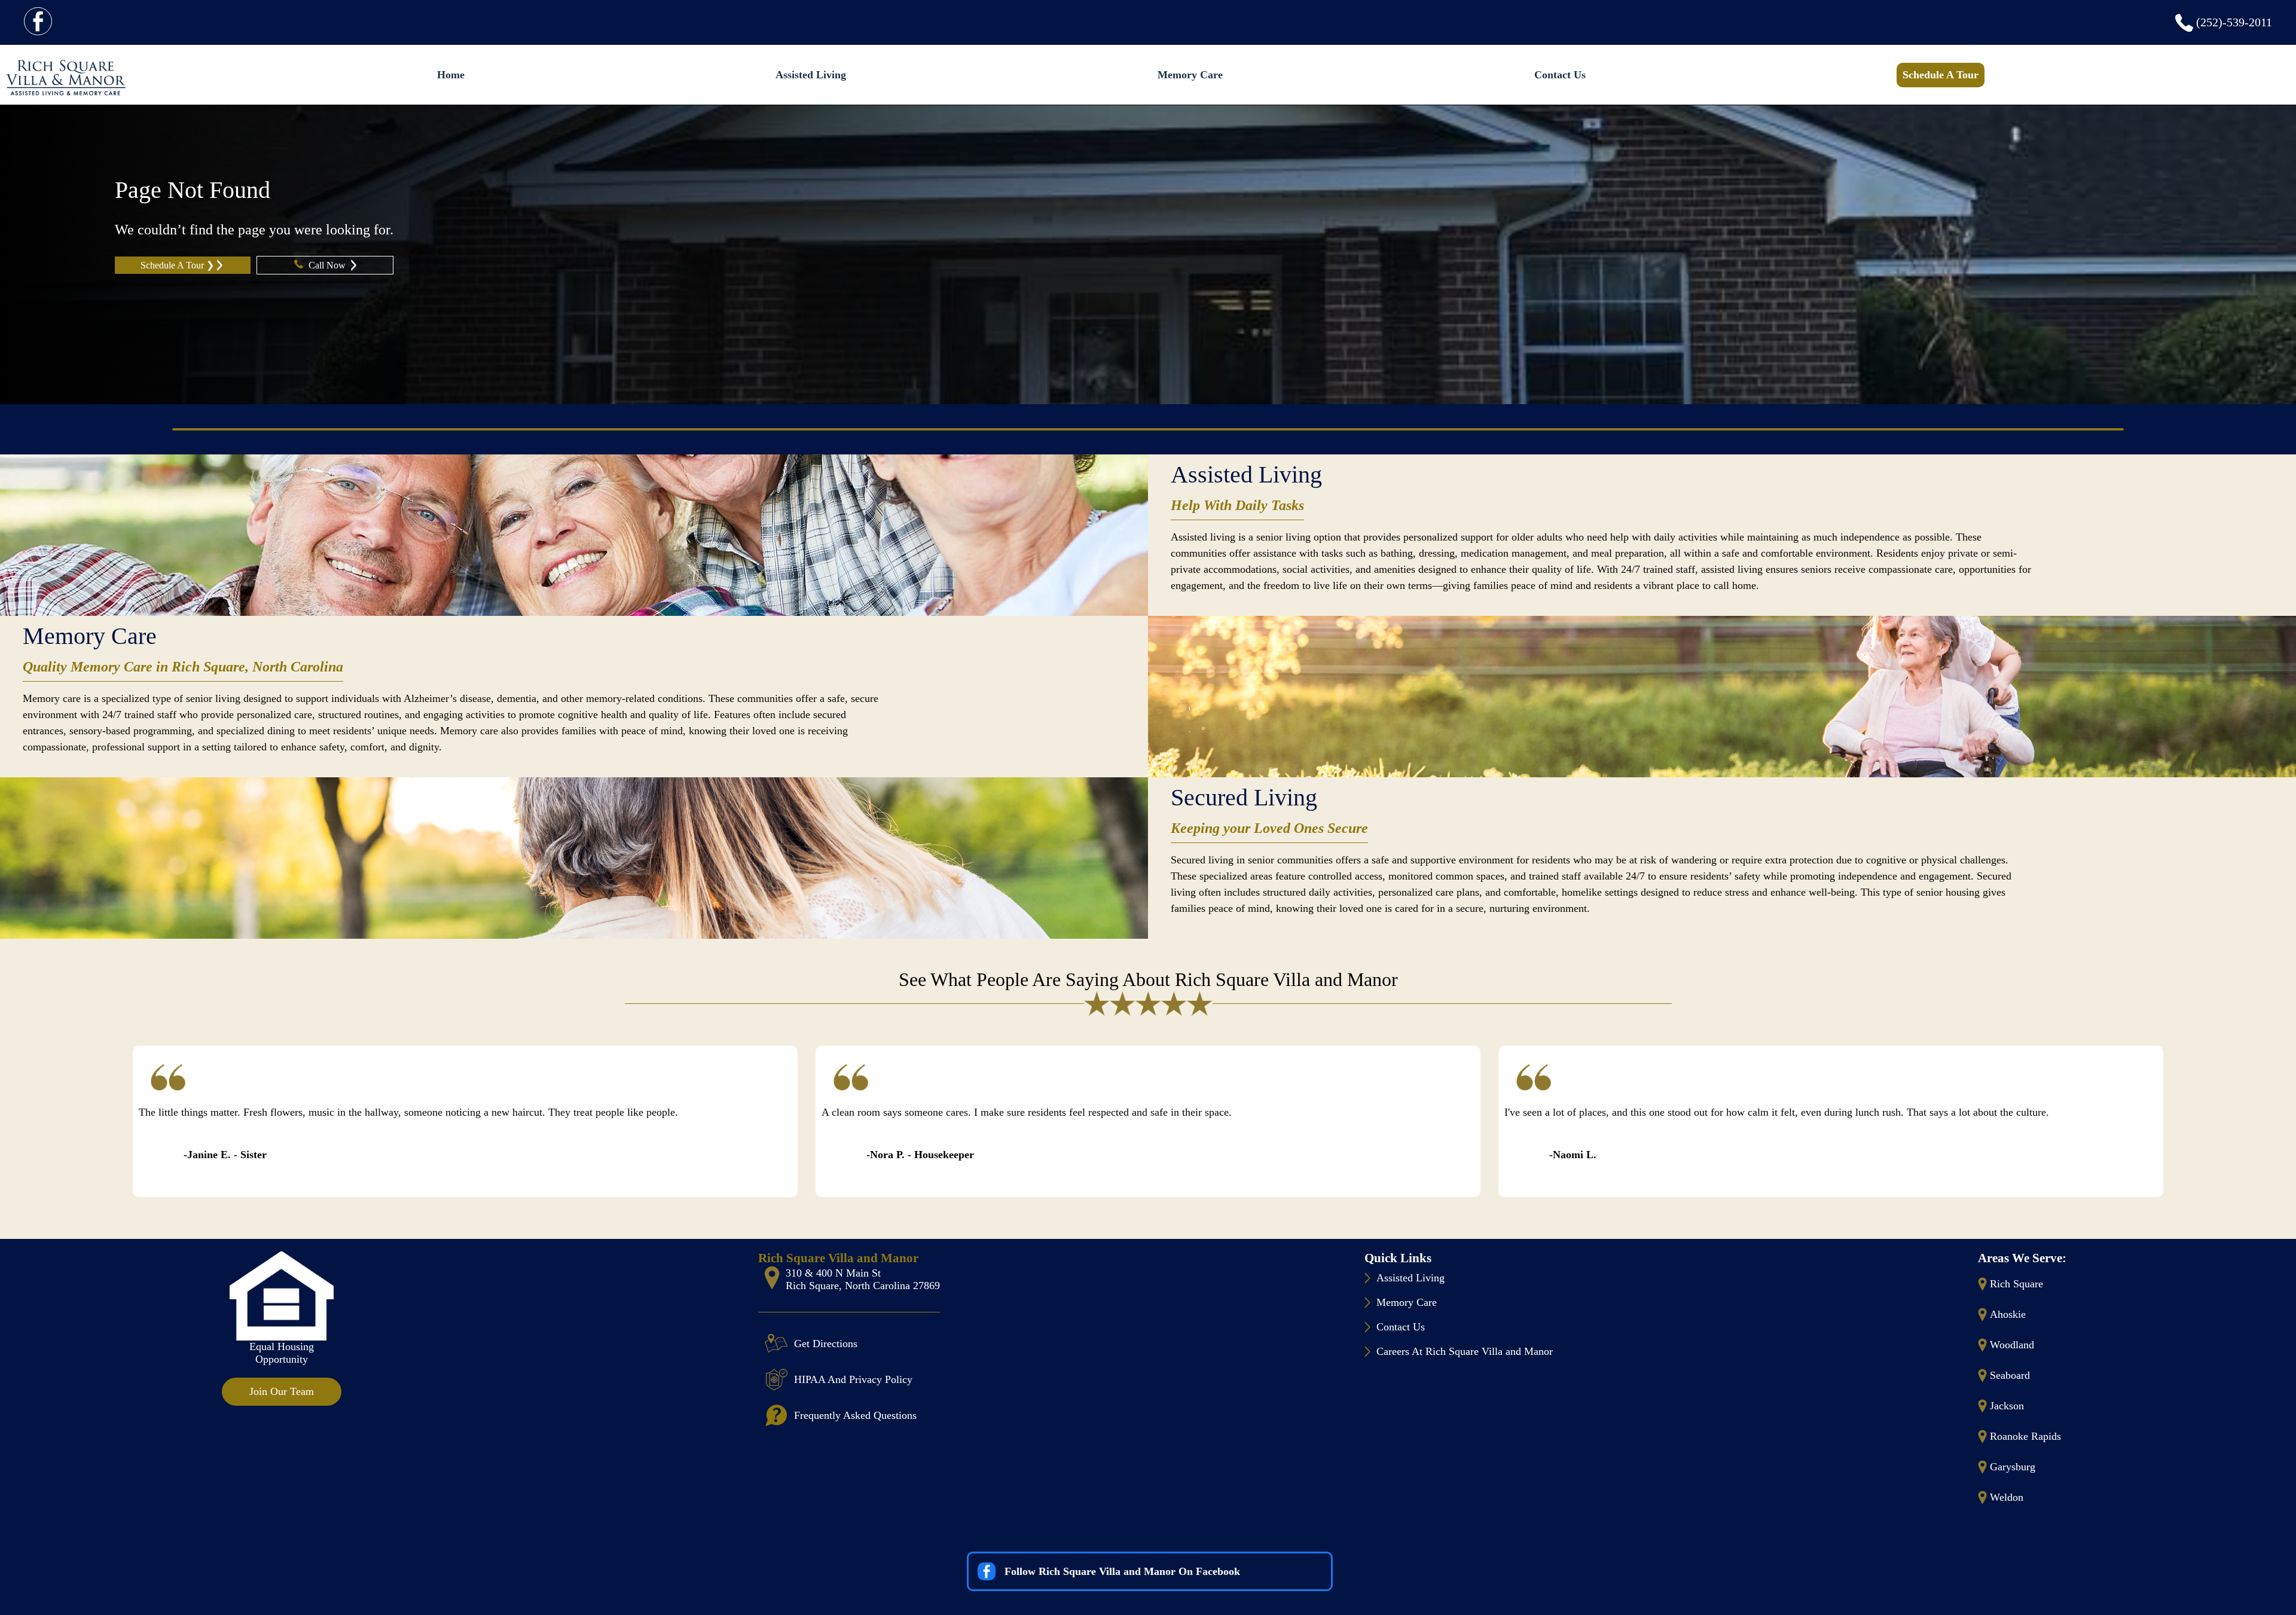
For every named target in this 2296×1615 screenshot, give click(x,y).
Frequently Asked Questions (855, 1415)
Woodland (2012, 1345)
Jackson (2007, 1406)
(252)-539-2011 (2234, 22)
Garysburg (2013, 1467)
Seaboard (2010, 1375)
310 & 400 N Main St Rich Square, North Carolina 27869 (863, 1279)
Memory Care (1190, 75)
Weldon (2007, 1497)
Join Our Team (282, 1391)
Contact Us (1560, 75)
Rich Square (2016, 1284)
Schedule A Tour (1941, 75)
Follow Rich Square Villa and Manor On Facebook (1122, 1571)
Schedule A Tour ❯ (177, 265)
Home (451, 75)
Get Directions (826, 1344)
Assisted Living (811, 75)
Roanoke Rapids (2025, 1436)
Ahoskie (2008, 1314)
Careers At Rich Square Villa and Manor (1465, 1351)
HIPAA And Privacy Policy (853, 1379)
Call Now (328, 265)
